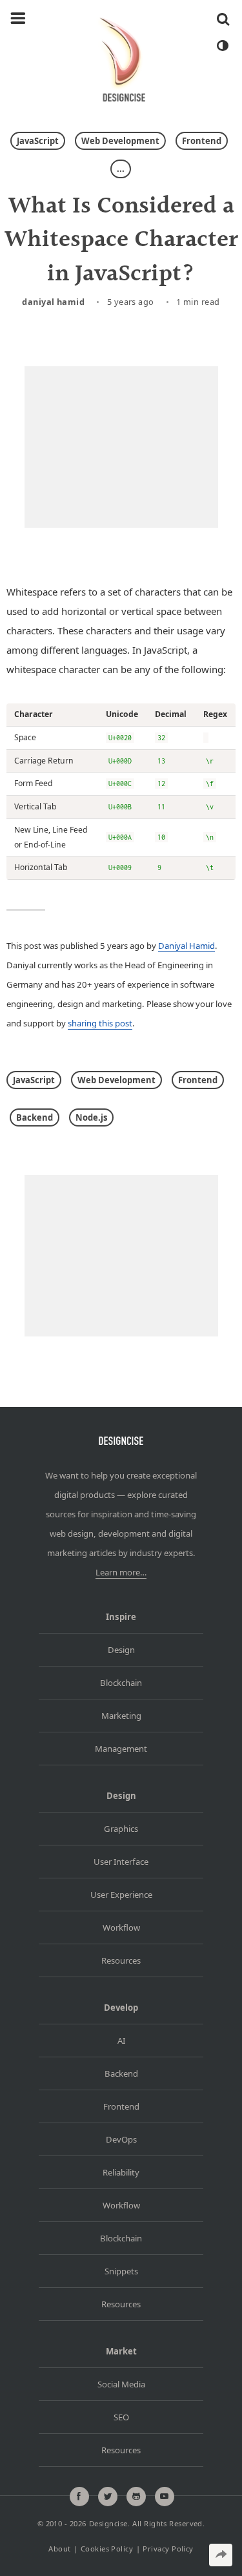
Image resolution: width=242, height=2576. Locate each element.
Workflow (121, 1927)
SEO (121, 2417)
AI (121, 2041)
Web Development (120, 141)
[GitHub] (136, 2497)
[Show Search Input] (223, 19)
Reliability (121, 2172)
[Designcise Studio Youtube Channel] (165, 2497)
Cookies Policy (107, 2549)
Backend (35, 1117)
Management (121, 1749)
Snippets (121, 2271)
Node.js (91, 1117)
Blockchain (121, 1683)
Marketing (121, 1716)
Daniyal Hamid (53, 302)
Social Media (121, 2384)
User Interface (121, 1862)
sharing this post (100, 1023)
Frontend (202, 141)
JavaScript (38, 141)
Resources (121, 1960)
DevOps (121, 2139)
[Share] (221, 2555)
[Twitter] (108, 2497)
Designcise (108, 2523)
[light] (222, 46)
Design (121, 1650)
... (121, 169)
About (59, 2549)
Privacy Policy (168, 2549)
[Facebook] (79, 2497)
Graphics (121, 1829)
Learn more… (121, 1572)
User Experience (121, 1895)
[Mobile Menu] (18, 19)
